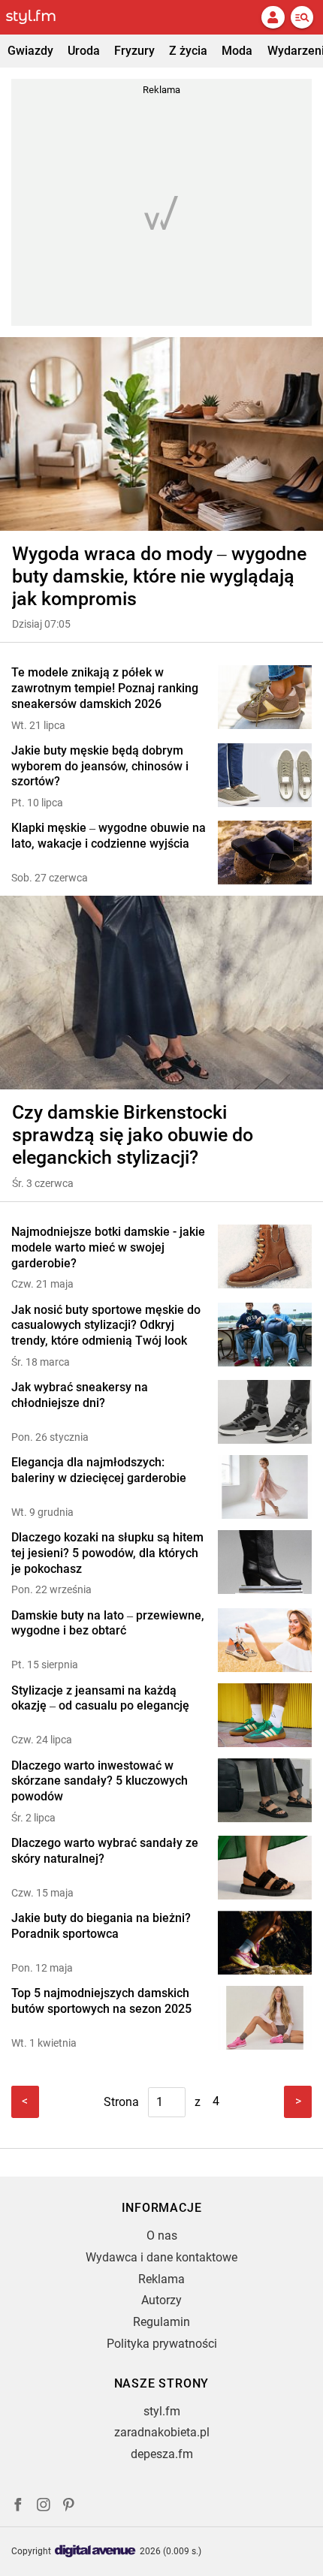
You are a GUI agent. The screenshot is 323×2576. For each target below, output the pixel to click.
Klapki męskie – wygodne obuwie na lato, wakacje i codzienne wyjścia (109, 836)
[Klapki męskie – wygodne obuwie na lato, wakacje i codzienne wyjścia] (265, 853)
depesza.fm (162, 2454)
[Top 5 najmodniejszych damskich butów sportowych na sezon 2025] (265, 2018)
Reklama (161, 2279)
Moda (237, 51)
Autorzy (161, 2300)
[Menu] (302, 17)
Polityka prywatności (162, 2344)
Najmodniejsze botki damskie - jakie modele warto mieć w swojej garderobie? (108, 1247)
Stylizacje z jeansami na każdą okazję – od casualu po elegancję (100, 1698)
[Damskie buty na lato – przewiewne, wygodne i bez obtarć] (265, 1640)
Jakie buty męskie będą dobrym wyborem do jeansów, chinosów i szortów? (100, 766)
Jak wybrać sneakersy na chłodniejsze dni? (80, 1395)
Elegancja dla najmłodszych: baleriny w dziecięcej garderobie (99, 1470)
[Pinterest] (70, 2507)
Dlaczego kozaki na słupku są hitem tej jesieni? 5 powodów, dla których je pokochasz (107, 1553)
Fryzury (134, 51)
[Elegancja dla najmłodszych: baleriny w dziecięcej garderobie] (265, 1487)
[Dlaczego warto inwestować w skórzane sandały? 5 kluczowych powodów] (265, 1792)
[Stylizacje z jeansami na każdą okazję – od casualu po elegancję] (265, 1715)
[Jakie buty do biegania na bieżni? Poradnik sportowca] (265, 1943)
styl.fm (162, 2411)
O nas (162, 2236)
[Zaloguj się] (273, 17)
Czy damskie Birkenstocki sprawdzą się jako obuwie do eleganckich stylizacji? (133, 1135)
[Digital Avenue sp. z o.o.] (95, 2552)
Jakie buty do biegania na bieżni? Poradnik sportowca (101, 1926)
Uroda (84, 51)
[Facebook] (18, 2507)
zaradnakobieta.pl (162, 2432)
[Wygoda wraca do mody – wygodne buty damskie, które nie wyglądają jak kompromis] (161, 434)
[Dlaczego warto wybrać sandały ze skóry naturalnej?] (265, 1868)
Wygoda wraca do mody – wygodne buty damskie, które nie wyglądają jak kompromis (159, 576)
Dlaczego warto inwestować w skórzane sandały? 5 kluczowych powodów (100, 1781)
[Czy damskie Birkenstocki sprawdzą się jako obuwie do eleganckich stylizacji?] (161, 993)
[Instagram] (44, 2507)
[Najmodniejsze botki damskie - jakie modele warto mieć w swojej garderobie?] (265, 1258)
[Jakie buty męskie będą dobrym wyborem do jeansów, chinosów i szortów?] (265, 777)
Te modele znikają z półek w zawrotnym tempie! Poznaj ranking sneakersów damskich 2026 (105, 688)
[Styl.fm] (40, 17)
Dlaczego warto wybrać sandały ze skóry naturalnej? (105, 1851)
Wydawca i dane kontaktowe (161, 2257)
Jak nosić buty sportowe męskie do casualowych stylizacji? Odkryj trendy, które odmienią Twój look (106, 1326)
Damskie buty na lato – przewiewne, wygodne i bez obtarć (108, 1623)
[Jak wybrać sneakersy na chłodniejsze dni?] (265, 1412)
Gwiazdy (30, 51)
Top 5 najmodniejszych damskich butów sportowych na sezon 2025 (101, 2001)
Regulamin (161, 2322)
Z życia (188, 51)
